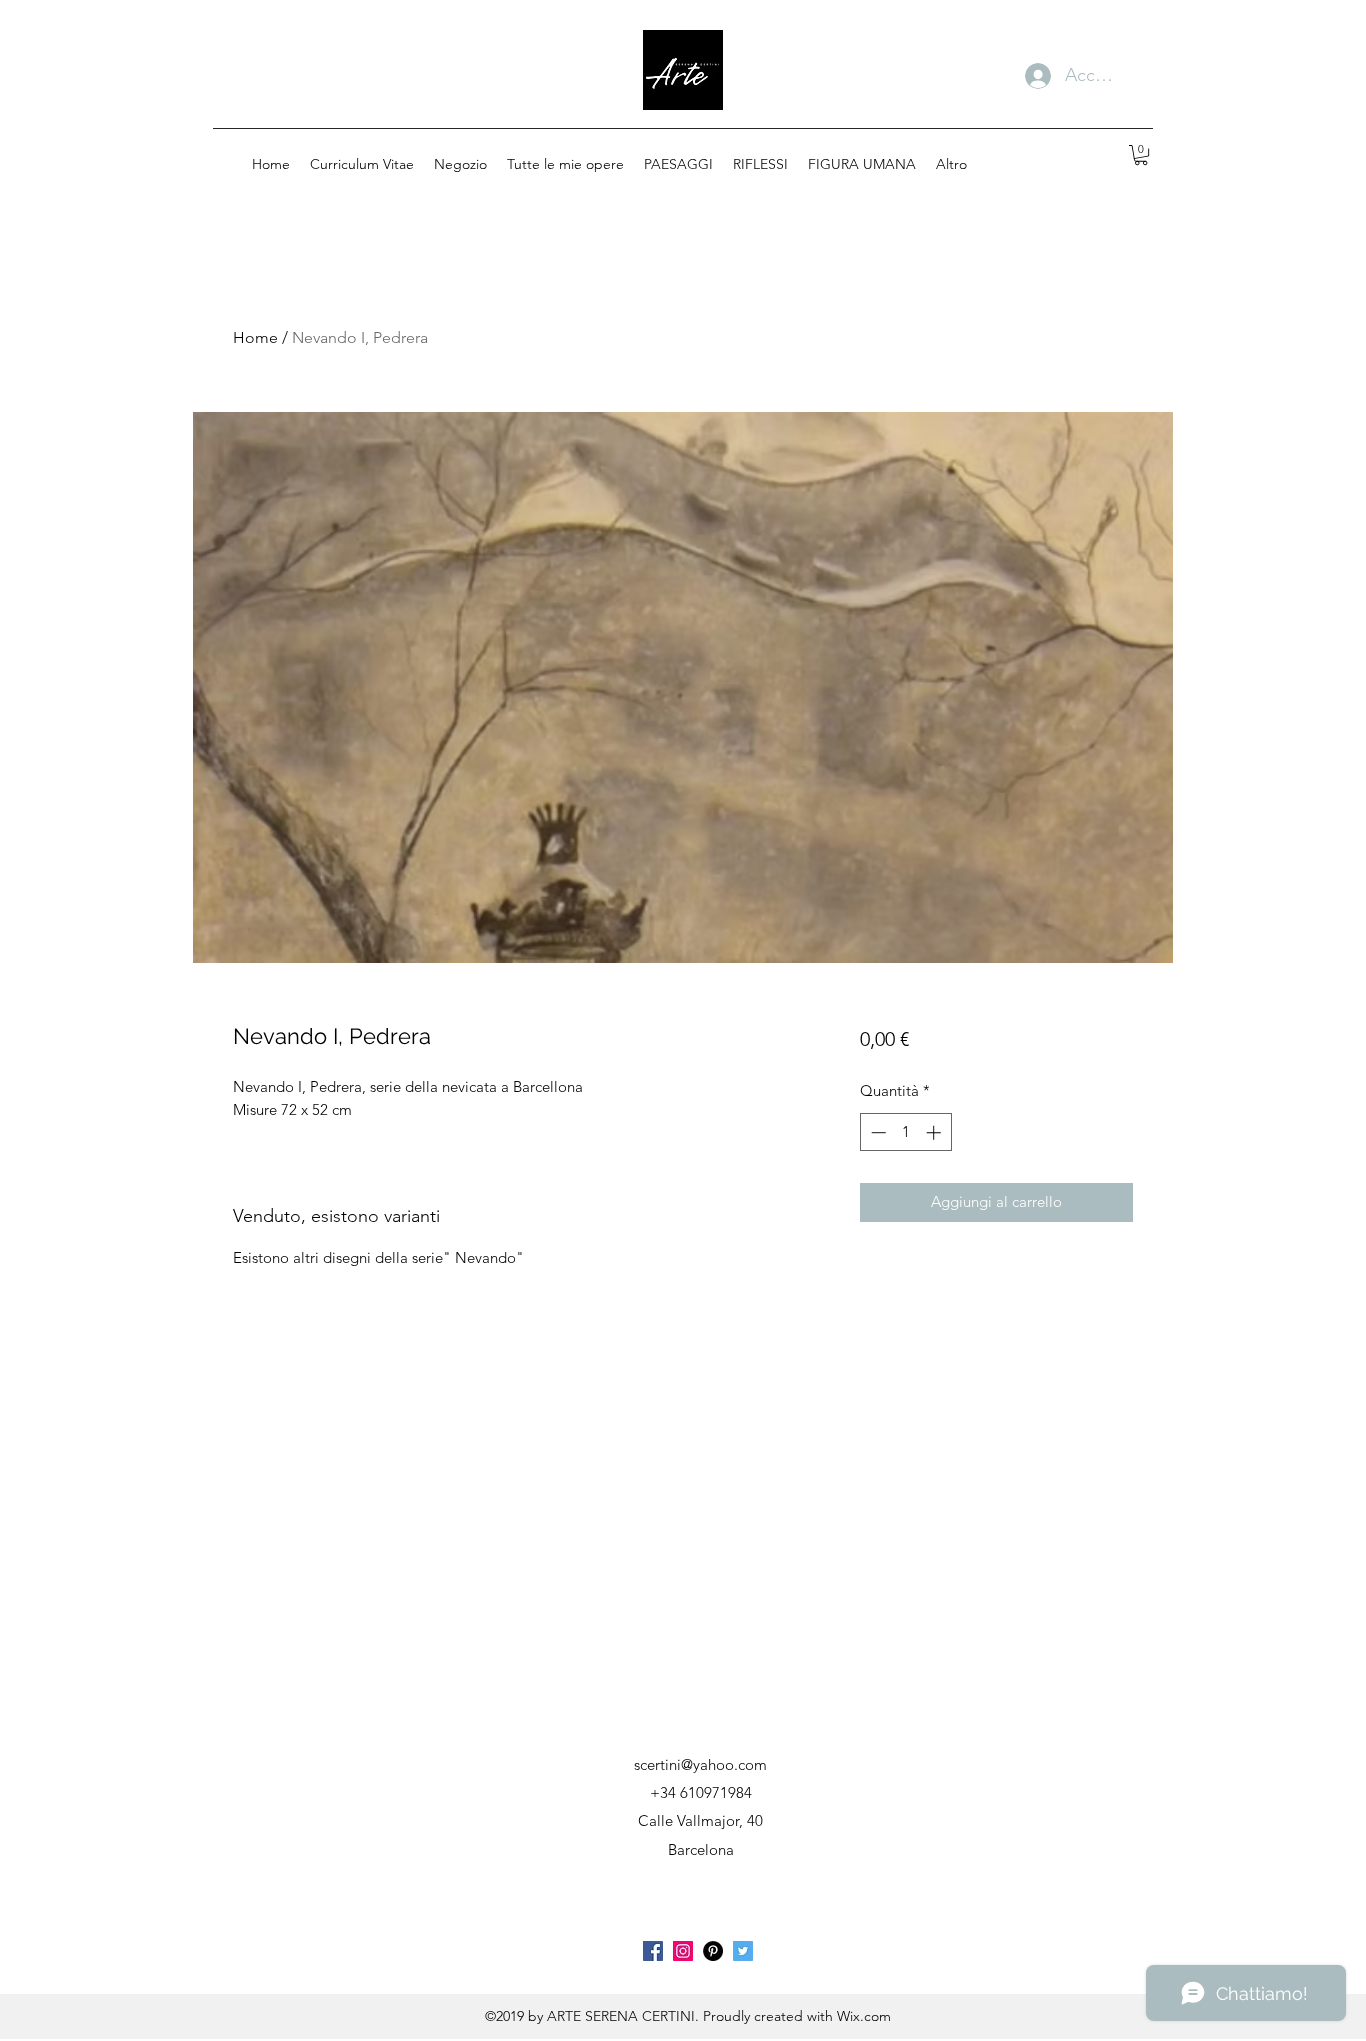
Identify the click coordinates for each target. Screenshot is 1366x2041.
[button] (1141, 155)
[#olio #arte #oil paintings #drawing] (683, 1951)
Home (255, 337)
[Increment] (935, 1132)
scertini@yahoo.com (700, 1764)
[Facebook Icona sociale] (653, 1951)
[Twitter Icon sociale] (743, 1951)
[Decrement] (876, 1132)
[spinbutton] (905, 1132)
